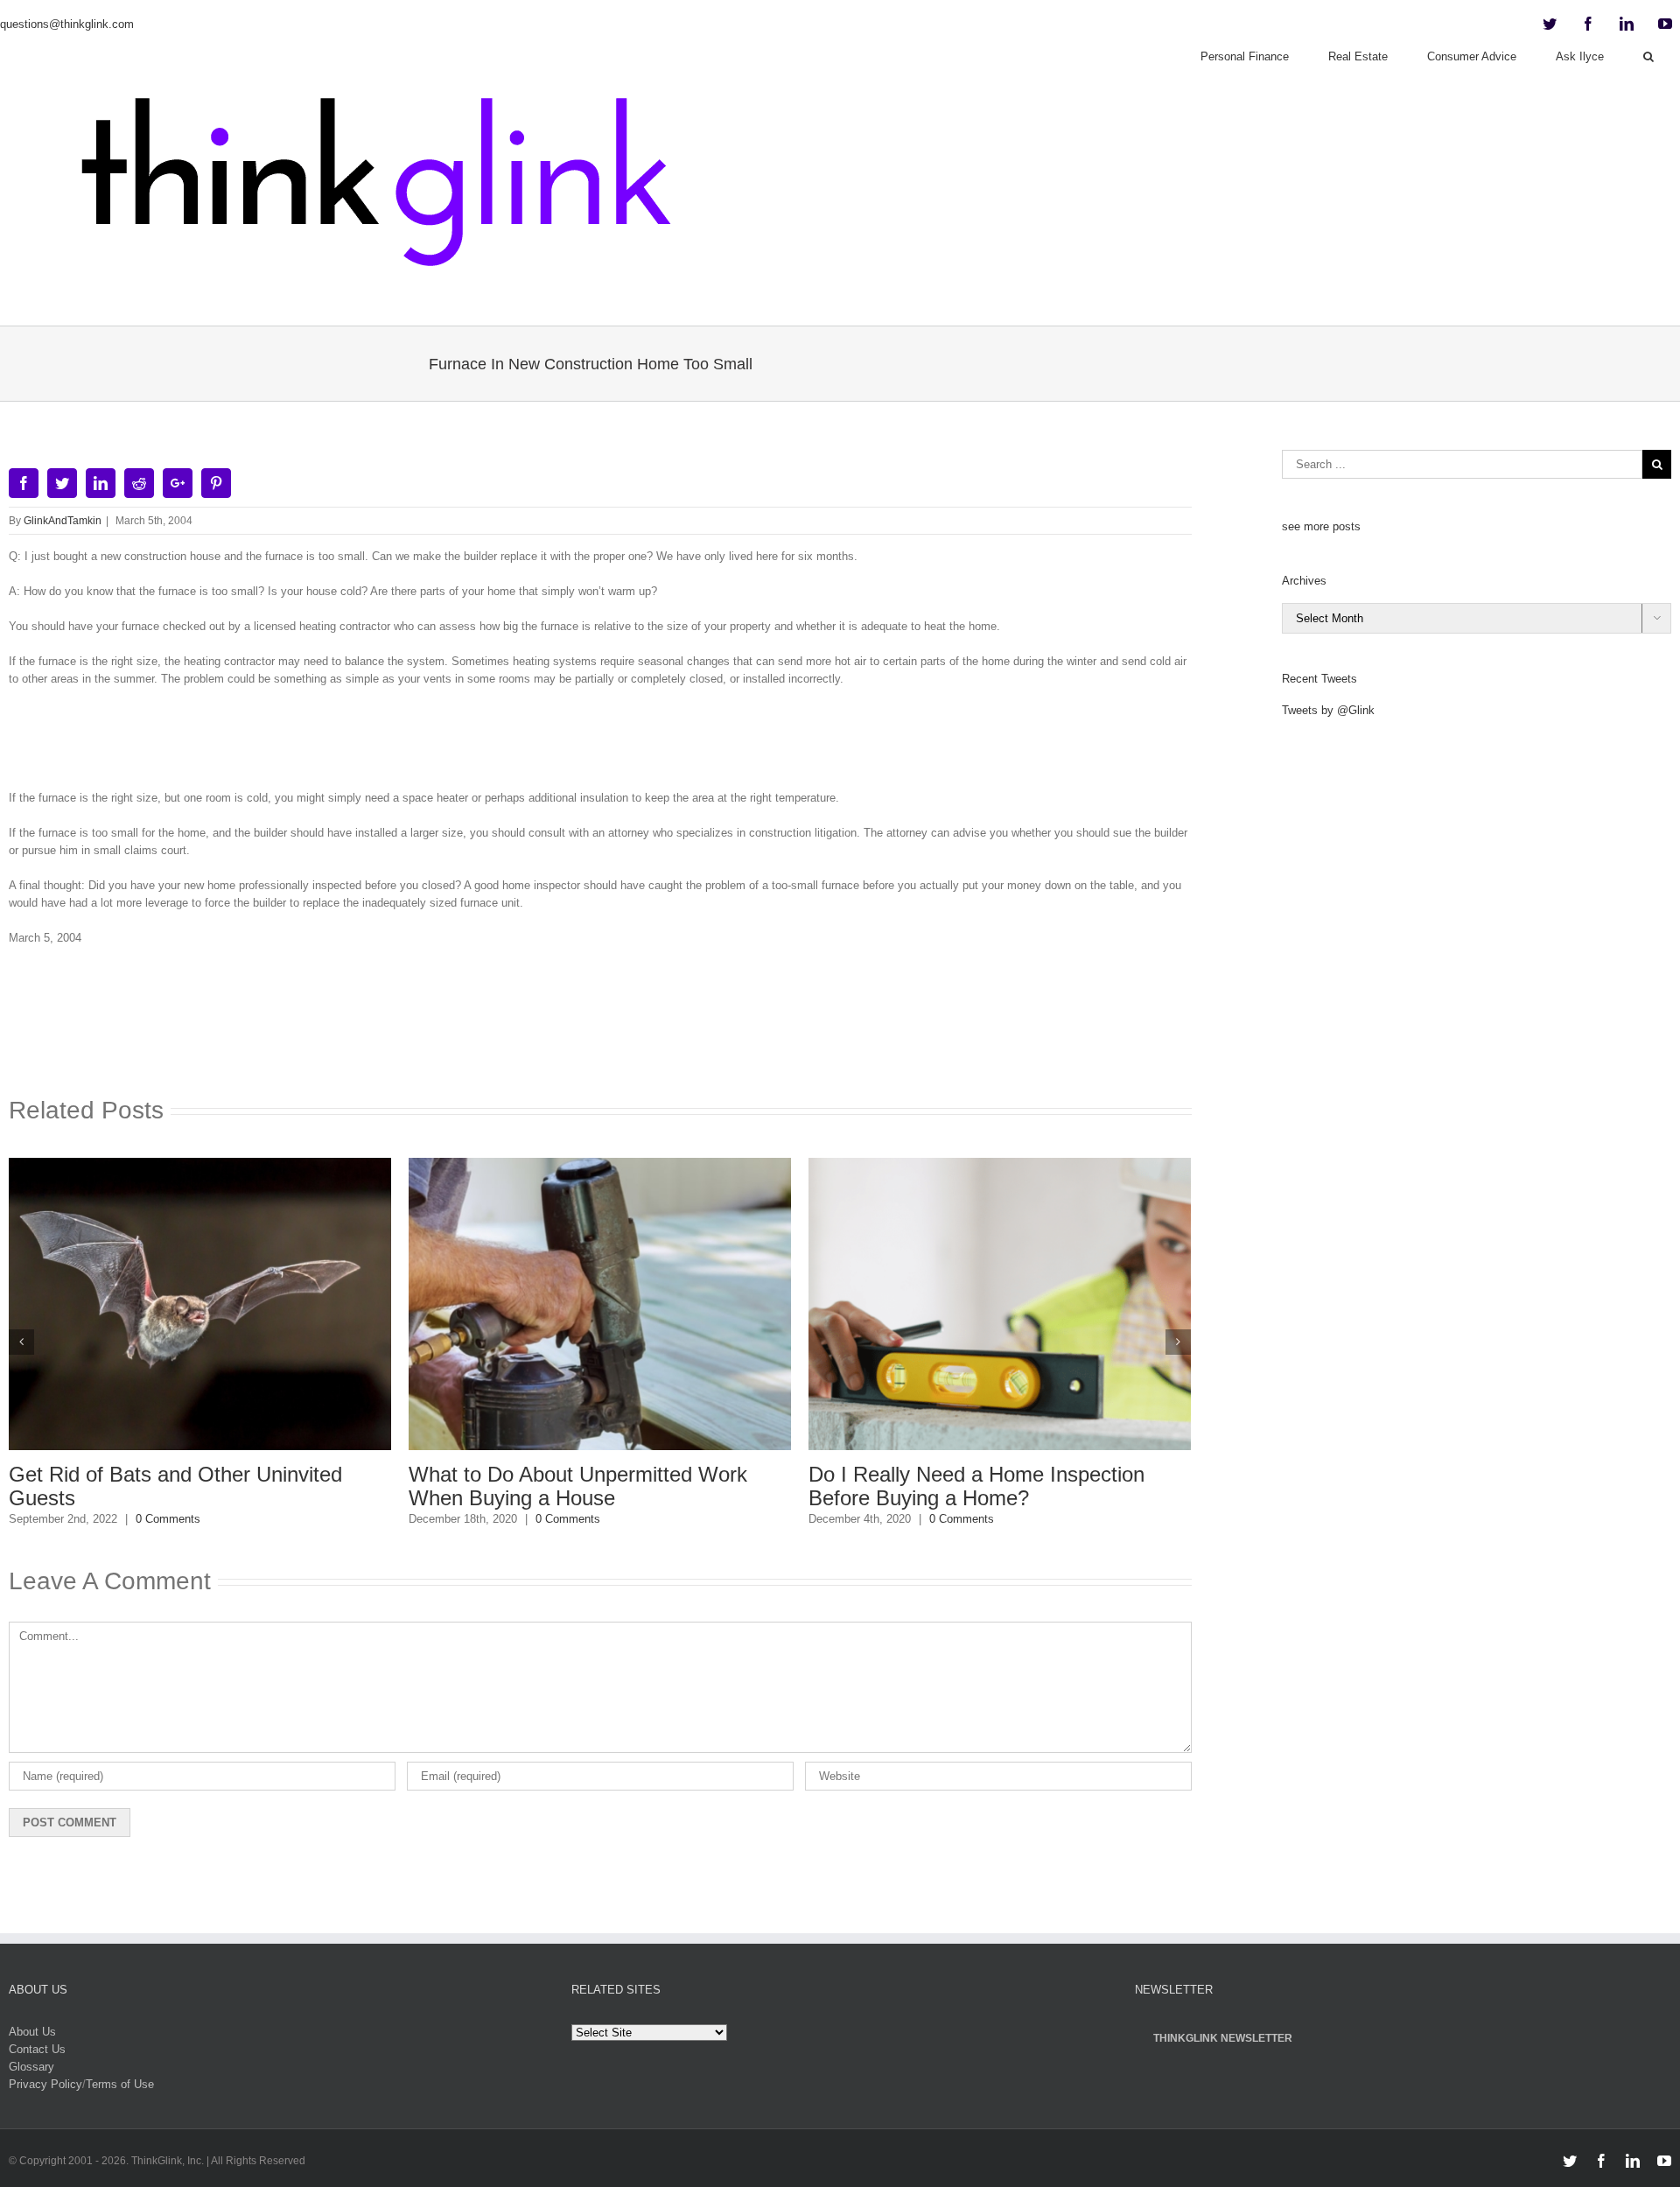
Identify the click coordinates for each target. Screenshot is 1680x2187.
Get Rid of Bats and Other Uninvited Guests (175, 1486)
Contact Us (37, 2049)
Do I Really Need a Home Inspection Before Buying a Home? (976, 1486)
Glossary (31, 2067)
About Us (32, 2032)
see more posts (1321, 526)
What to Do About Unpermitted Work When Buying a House (578, 1486)
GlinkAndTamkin (63, 521)
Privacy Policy (45, 2084)
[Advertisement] (600, 745)
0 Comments (168, 1519)
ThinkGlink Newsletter (1223, 2038)
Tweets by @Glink (1328, 710)
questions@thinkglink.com (67, 24)
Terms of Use (120, 2084)
